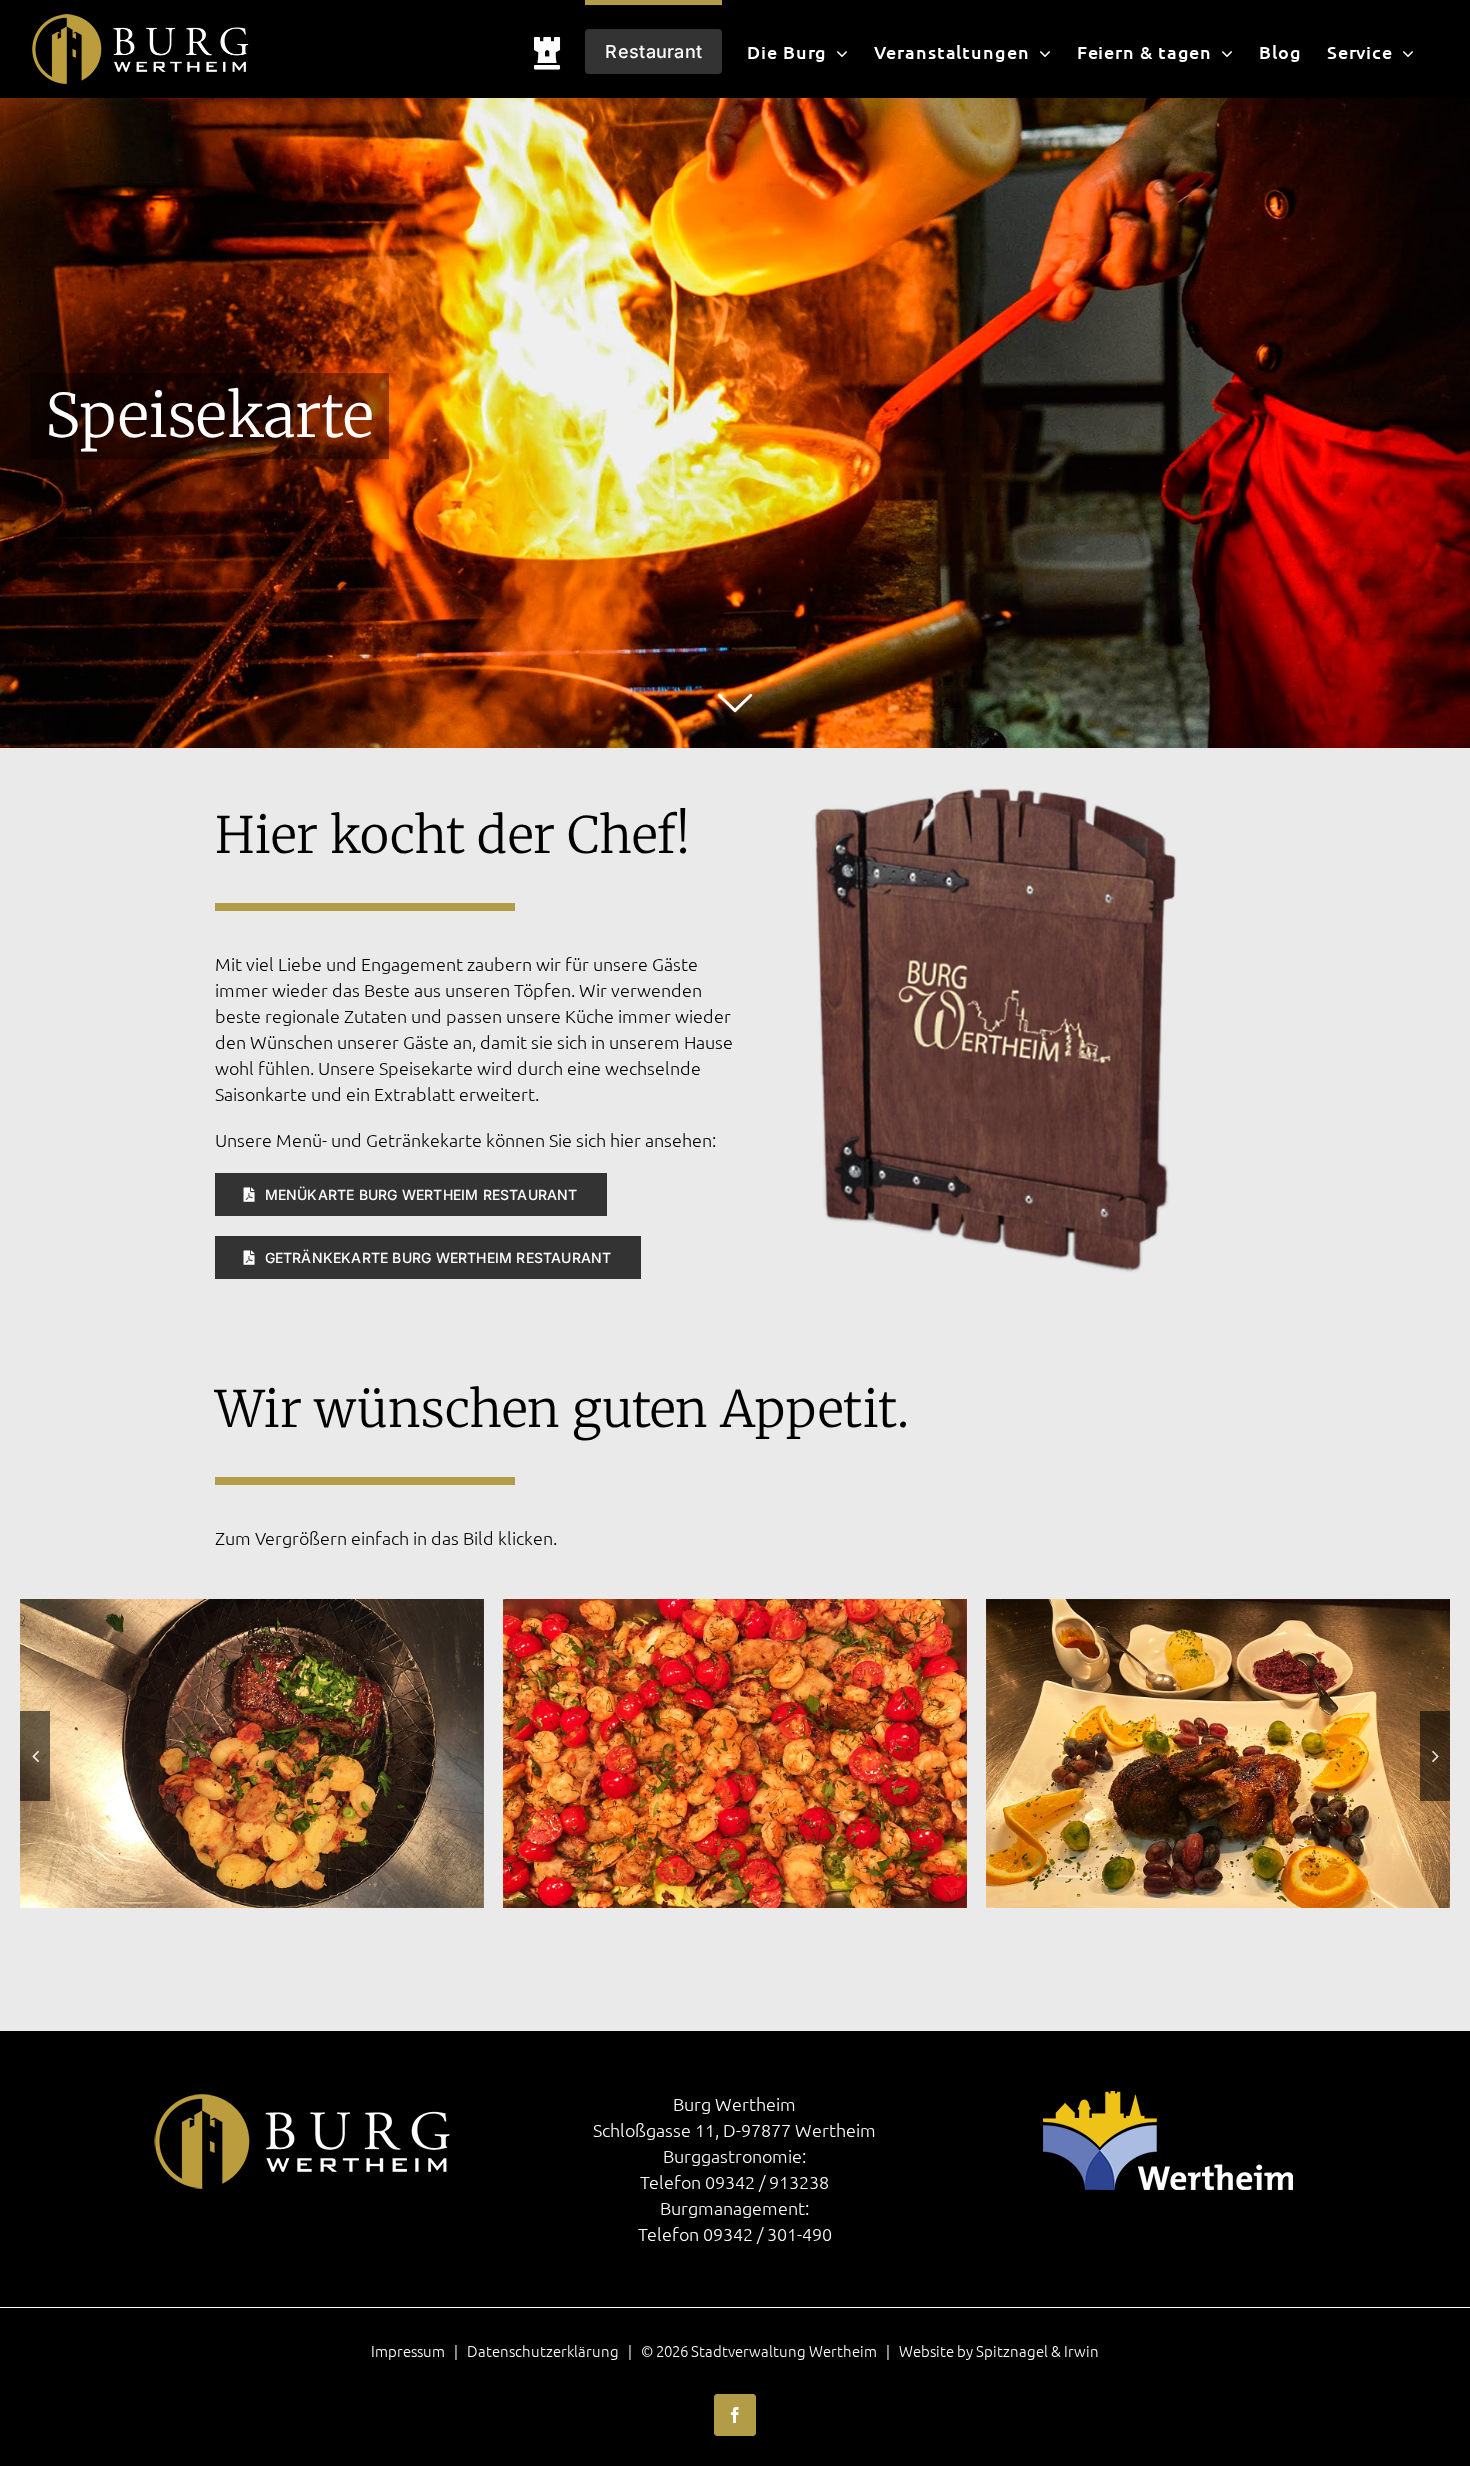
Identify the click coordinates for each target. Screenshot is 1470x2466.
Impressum (408, 2350)
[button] (35, 1756)
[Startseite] (547, 49)
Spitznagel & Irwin (1037, 2350)
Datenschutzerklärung (543, 2350)
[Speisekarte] (995, 756)
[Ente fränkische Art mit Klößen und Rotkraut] (735, 1610)
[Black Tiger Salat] (1218, 1610)
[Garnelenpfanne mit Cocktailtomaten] (252, 1610)
